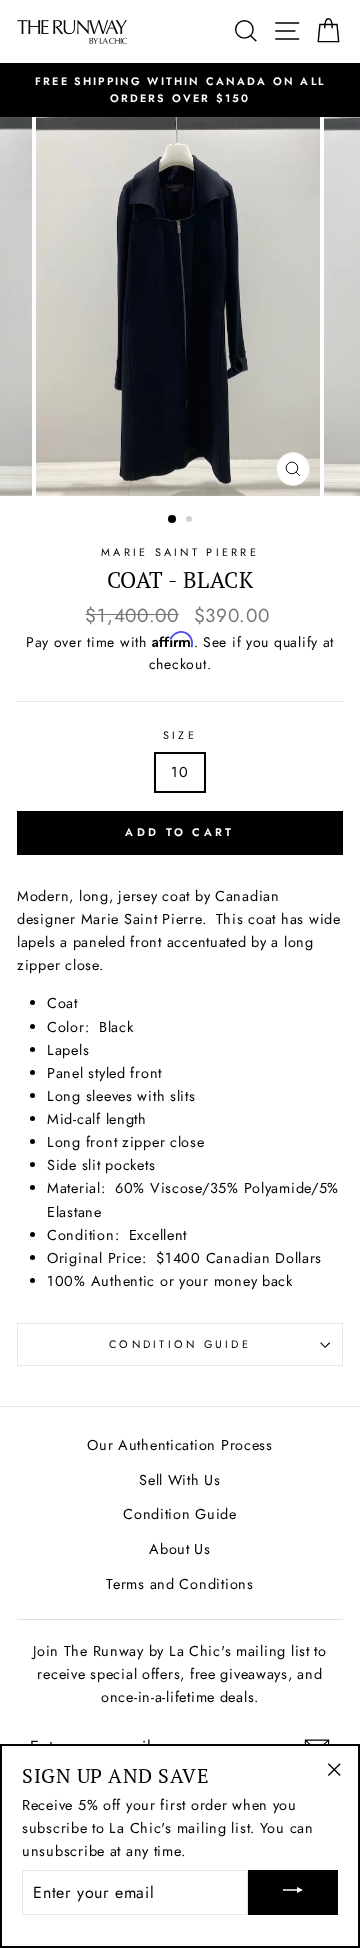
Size (180, 735)
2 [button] (191, 521)
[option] (180, 90)
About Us (180, 1549)
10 (179, 772)
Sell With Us (180, 1480)
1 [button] (173, 520)
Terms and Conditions (179, 1584)
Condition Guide (180, 1344)
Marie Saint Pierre (180, 552)
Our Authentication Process (180, 1445)
